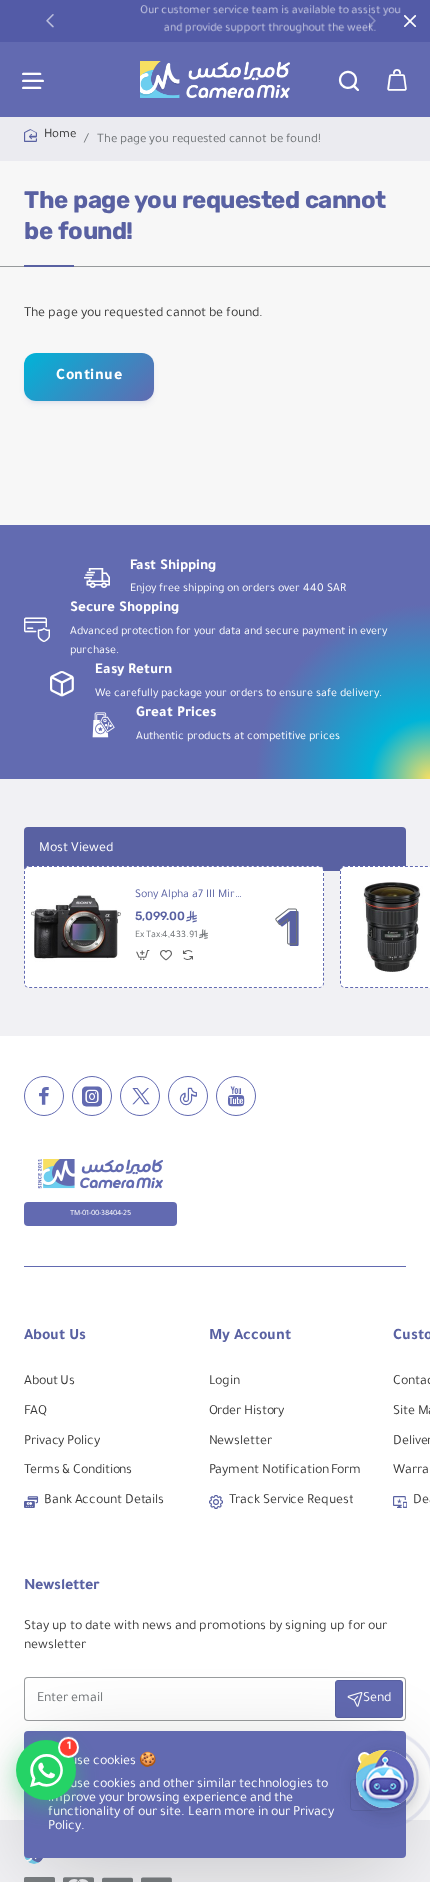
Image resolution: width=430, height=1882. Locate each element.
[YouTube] (236, 1096)
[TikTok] (188, 1096)
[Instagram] (92, 1096)
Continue (89, 377)
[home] (50, 136)
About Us (55, 1337)
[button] (50, 20)
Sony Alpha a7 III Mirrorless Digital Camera (189, 895)
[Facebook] (44, 1096)
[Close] (410, 21)
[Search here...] (349, 79)
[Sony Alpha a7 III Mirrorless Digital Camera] (76, 927)
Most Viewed (76, 849)
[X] (140, 1096)
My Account (250, 1337)
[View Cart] (397, 79)
